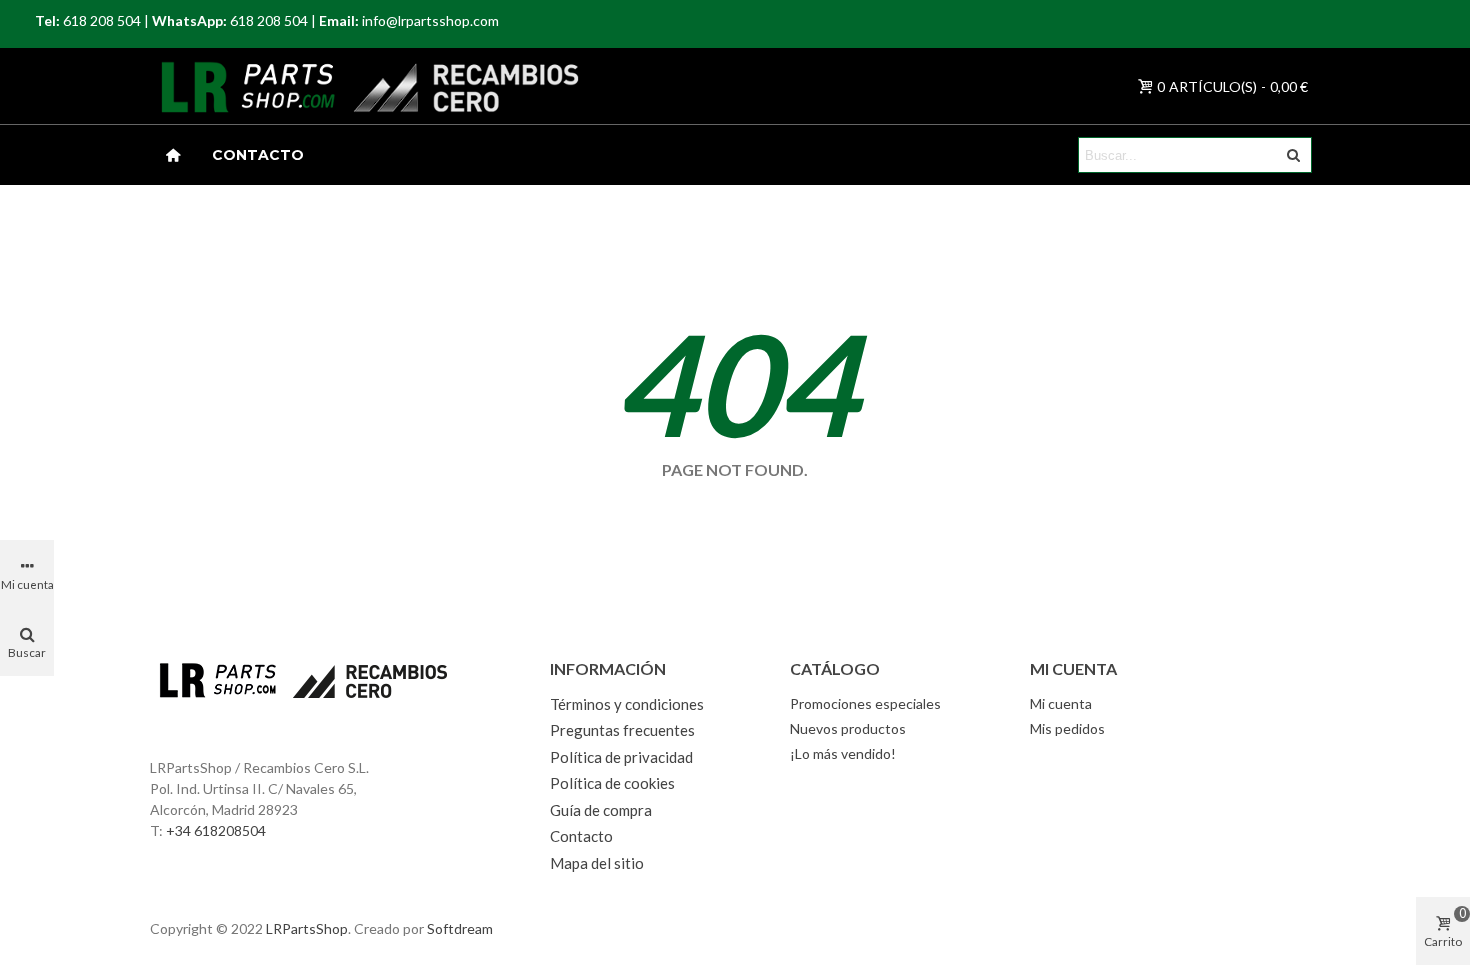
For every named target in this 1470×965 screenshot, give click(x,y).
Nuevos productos (848, 728)
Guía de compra (601, 810)
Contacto (258, 155)
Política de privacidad (621, 757)
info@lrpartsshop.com (430, 20)
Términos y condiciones (627, 704)
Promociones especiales (865, 703)
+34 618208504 (216, 830)
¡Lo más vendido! (843, 753)
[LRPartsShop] (224, 86)
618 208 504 (102, 20)
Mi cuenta (1061, 703)
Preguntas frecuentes (622, 730)
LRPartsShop (307, 928)
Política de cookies (612, 783)
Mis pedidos (1067, 728)
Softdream (460, 928)
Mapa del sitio (597, 863)
